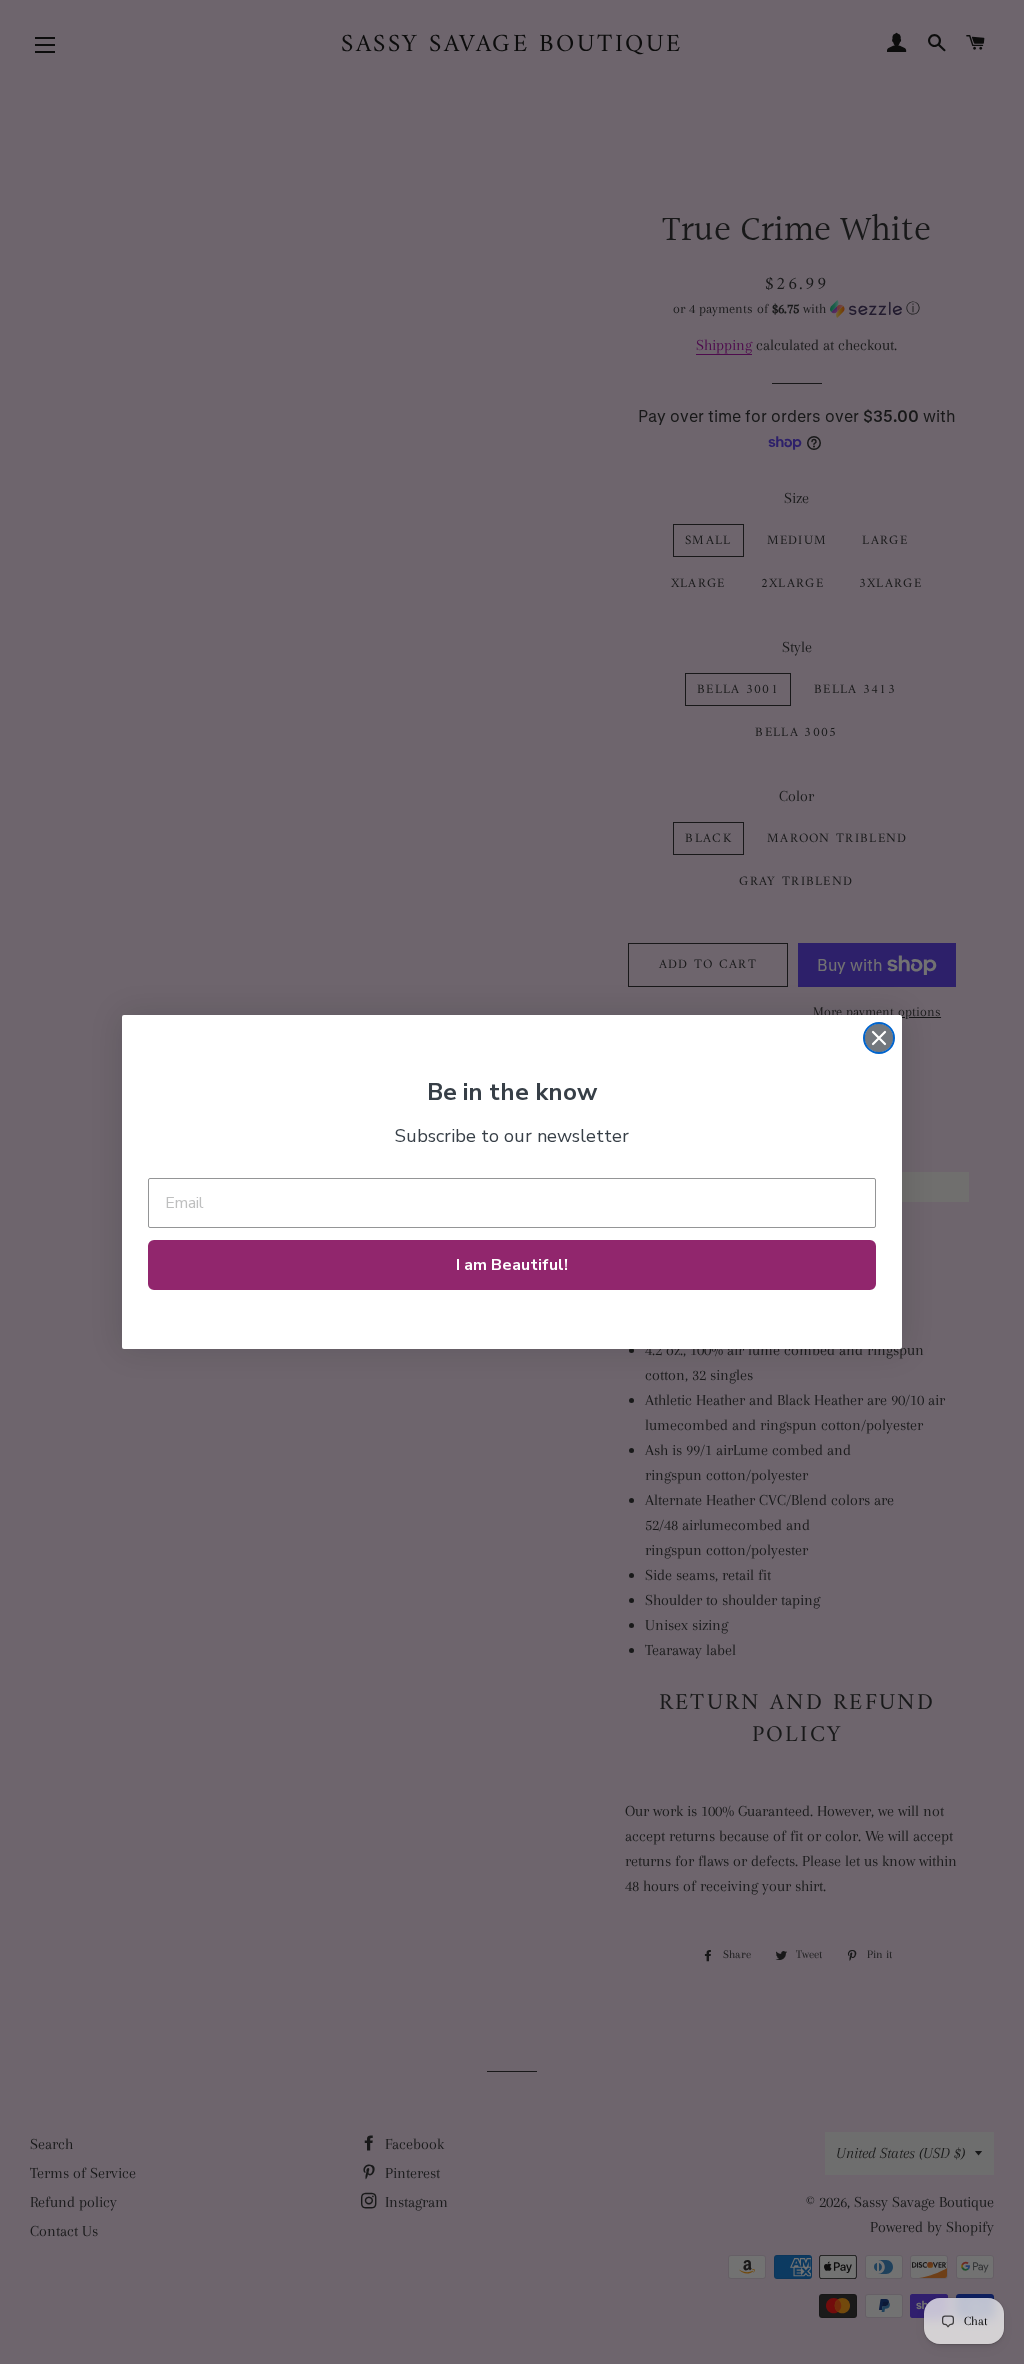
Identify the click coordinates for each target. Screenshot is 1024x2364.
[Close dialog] (879, 1038)
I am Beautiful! (512, 1265)
